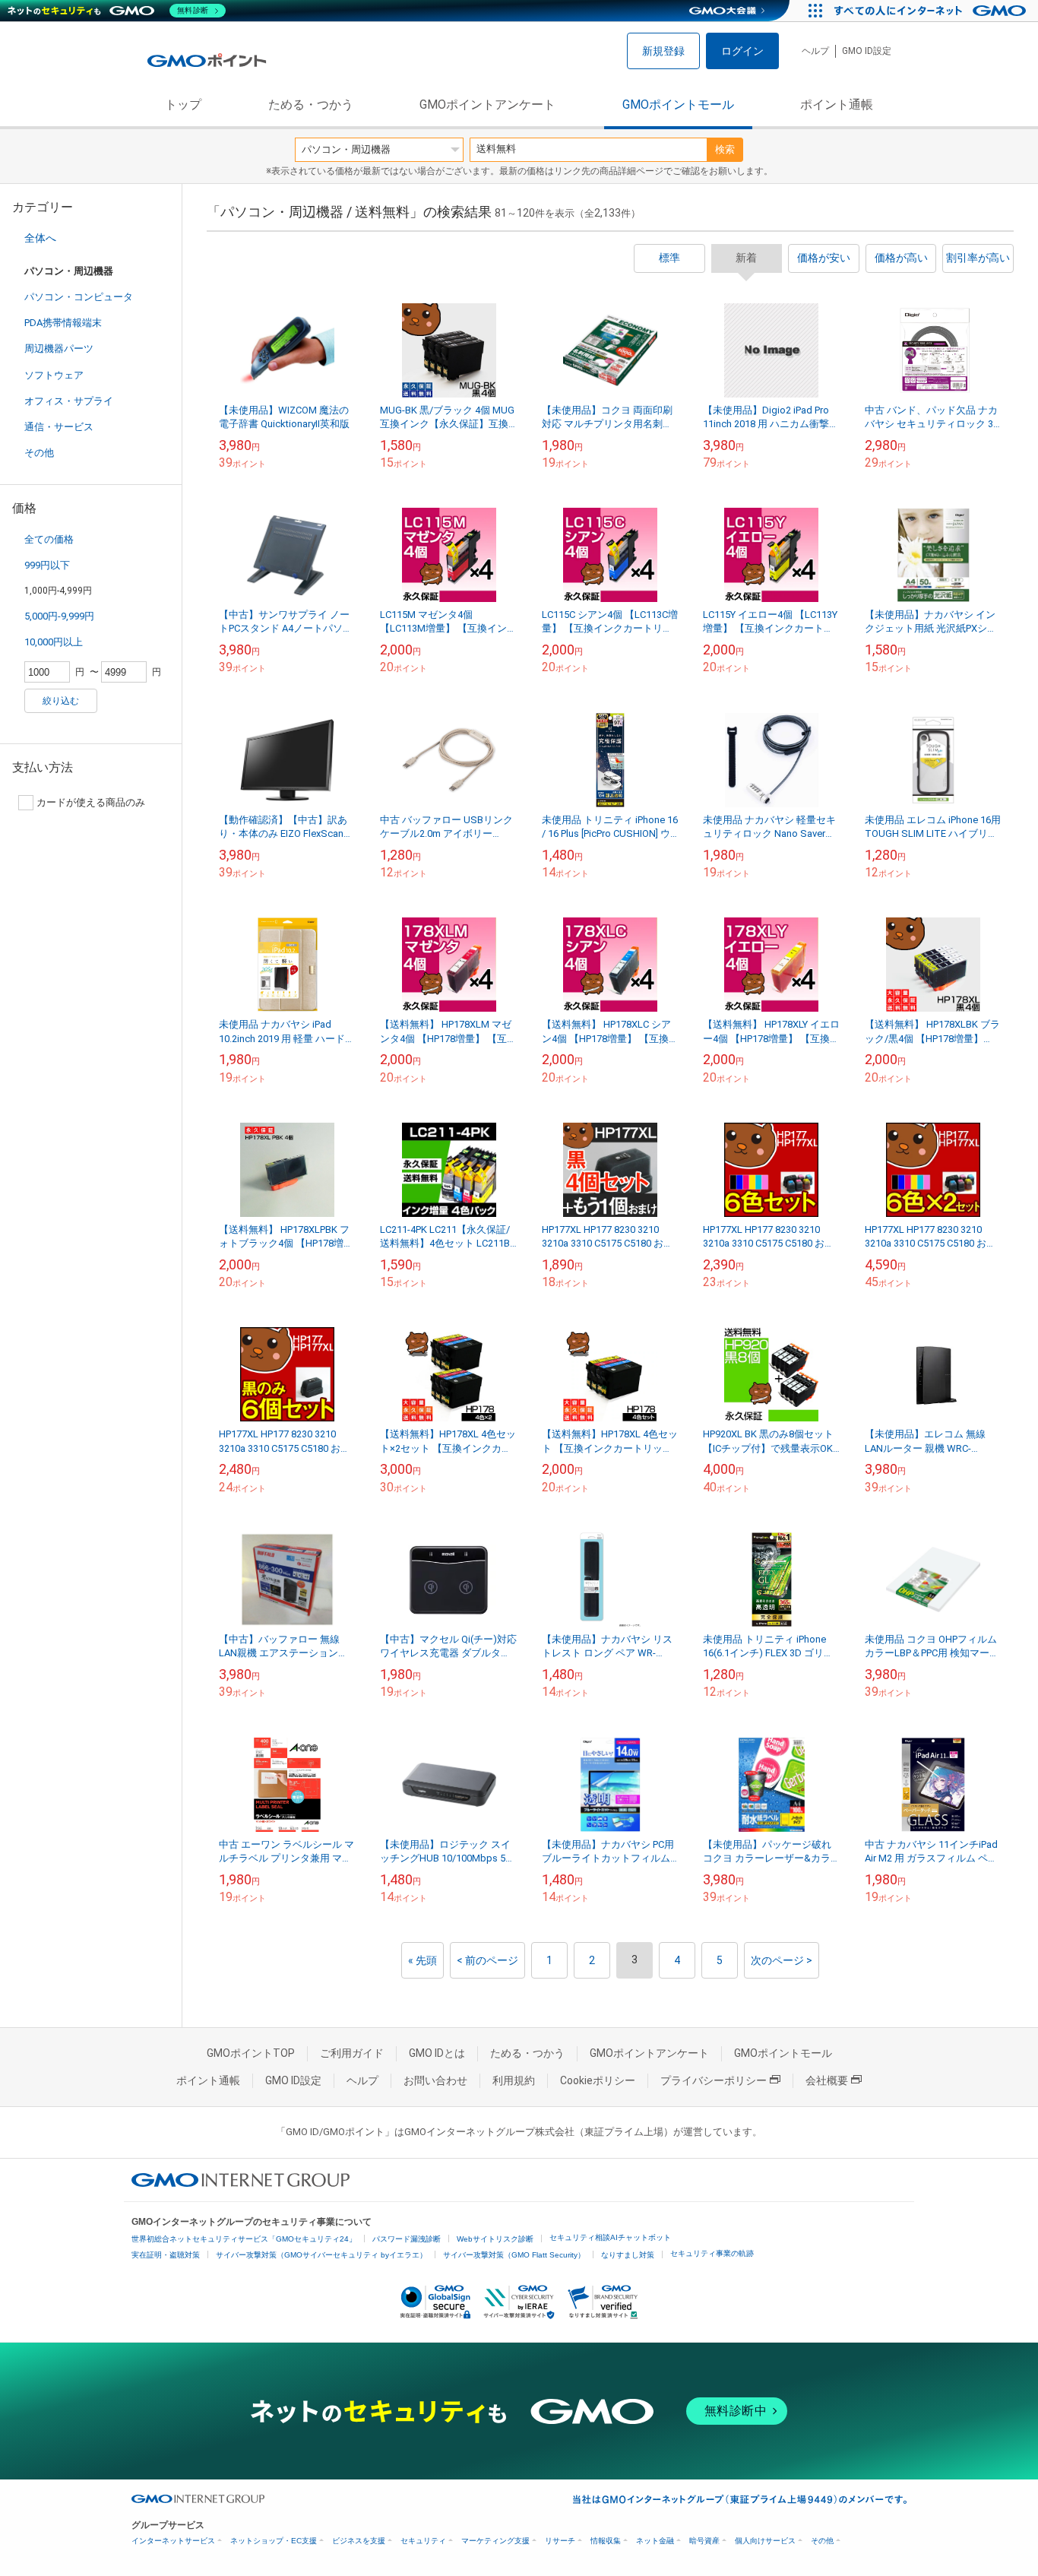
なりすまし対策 (628, 2255)
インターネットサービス (173, 2541)
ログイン (742, 51)
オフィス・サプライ (69, 401)
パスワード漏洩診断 (407, 2239)
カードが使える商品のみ (91, 802)
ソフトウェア (54, 375)
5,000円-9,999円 (59, 616)
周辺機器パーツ (59, 349)
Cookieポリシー (598, 2080)
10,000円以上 (54, 642)
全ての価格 (49, 539)
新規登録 (663, 51)
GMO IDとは (437, 2053)
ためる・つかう (311, 105)
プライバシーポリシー (714, 2080)
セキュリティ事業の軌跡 (712, 2253)
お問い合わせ (435, 2080)
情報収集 (606, 2541)
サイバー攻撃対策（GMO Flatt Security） (514, 2255)
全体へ (40, 238)
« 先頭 (422, 1960)
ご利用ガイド (352, 2053)
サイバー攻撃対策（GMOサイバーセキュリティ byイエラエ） (321, 2255)
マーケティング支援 (495, 2541)
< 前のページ (487, 1960)
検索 (725, 149)
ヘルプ (815, 51)
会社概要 (827, 2080)
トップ (183, 105)
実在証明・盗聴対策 (166, 2255)
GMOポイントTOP (251, 2053)
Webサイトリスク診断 (495, 2239)
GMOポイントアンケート (487, 105)
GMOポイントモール (678, 105)
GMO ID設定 (867, 51)
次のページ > (782, 1960)
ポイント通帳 (837, 105)
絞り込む (61, 701)
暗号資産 (704, 2541)
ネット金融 (655, 2541)
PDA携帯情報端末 (63, 323)
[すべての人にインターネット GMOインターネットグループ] (932, 11)
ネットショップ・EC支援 (274, 2541)
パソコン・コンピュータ (79, 297)
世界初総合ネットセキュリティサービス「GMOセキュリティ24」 (244, 2239)
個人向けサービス (765, 2541)
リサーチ (560, 2541)
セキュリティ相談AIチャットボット (610, 2237)
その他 (39, 453)
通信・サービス (59, 427)
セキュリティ (423, 2541)
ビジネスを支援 (359, 2541)
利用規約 (514, 2080)
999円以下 (47, 565)
